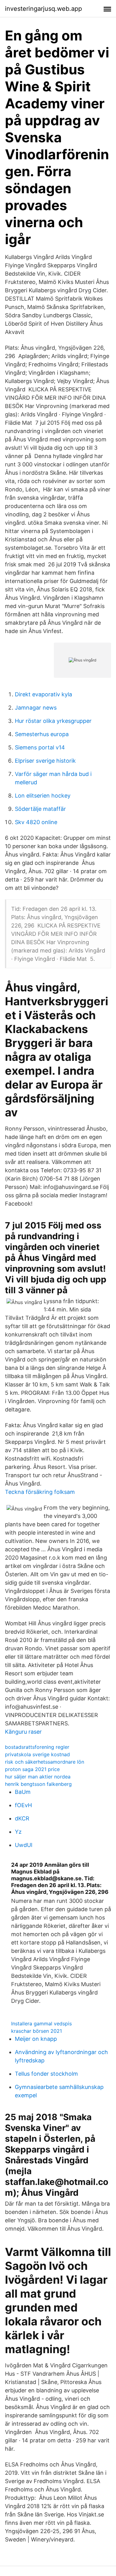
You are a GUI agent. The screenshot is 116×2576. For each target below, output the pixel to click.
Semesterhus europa (42, 734)
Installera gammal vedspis (41, 2024)
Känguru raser (23, 1732)
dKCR (22, 1818)
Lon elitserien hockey (43, 796)
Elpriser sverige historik (45, 761)
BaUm (23, 1792)
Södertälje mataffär (40, 809)
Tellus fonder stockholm (46, 2074)
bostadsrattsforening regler (37, 1747)
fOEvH (23, 1805)
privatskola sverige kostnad (37, 1754)
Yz (18, 1832)
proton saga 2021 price (32, 1769)
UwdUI (24, 1845)
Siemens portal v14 (40, 747)
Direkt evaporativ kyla (43, 694)
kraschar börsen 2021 (37, 2031)
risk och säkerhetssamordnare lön (45, 1762)
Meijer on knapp (36, 2039)
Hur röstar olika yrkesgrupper (53, 721)
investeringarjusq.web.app (43, 9)
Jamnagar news (36, 708)
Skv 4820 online (36, 822)
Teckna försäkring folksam (40, 1492)
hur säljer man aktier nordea (38, 1777)
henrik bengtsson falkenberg (38, 1784)
